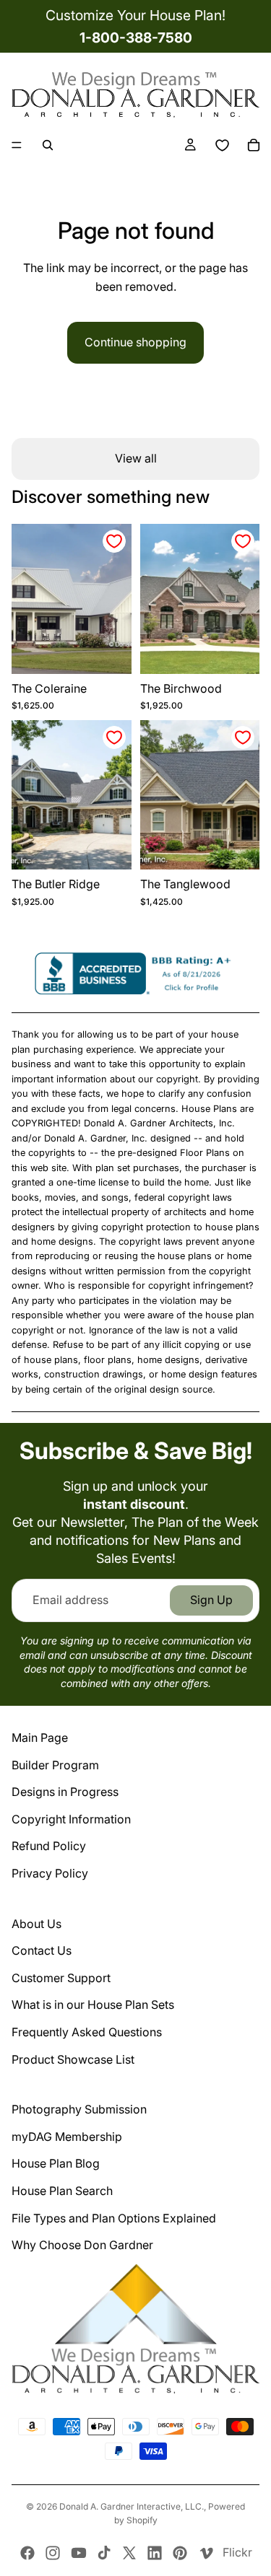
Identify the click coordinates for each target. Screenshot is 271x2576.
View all (136, 458)
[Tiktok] (104, 2553)
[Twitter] (129, 2553)
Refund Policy (49, 1846)
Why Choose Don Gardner (82, 2245)
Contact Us (42, 1950)
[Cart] (254, 145)
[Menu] (17, 145)
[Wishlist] (222, 145)
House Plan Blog (56, 2163)
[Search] (48, 145)
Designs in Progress (65, 1792)
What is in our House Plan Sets (93, 2005)
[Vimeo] (206, 2553)
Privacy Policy (50, 1873)
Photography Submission (79, 2109)
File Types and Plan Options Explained (114, 2218)
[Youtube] (79, 2553)
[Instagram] (53, 2553)
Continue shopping (135, 342)
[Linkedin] (155, 2553)
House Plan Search (62, 2191)
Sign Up (211, 1600)
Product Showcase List (73, 2059)
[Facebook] (27, 2553)
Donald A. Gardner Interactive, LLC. (132, 2506)
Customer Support (61, 1978)
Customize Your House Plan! (135, 15)
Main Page (40, 1738)
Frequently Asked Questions (87, 2032)
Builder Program (55, 1765)
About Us (36, 1924)
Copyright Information (71, 1819)
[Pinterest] (180, 2553)
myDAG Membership (67, 2137)
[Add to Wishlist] (114, 541)
